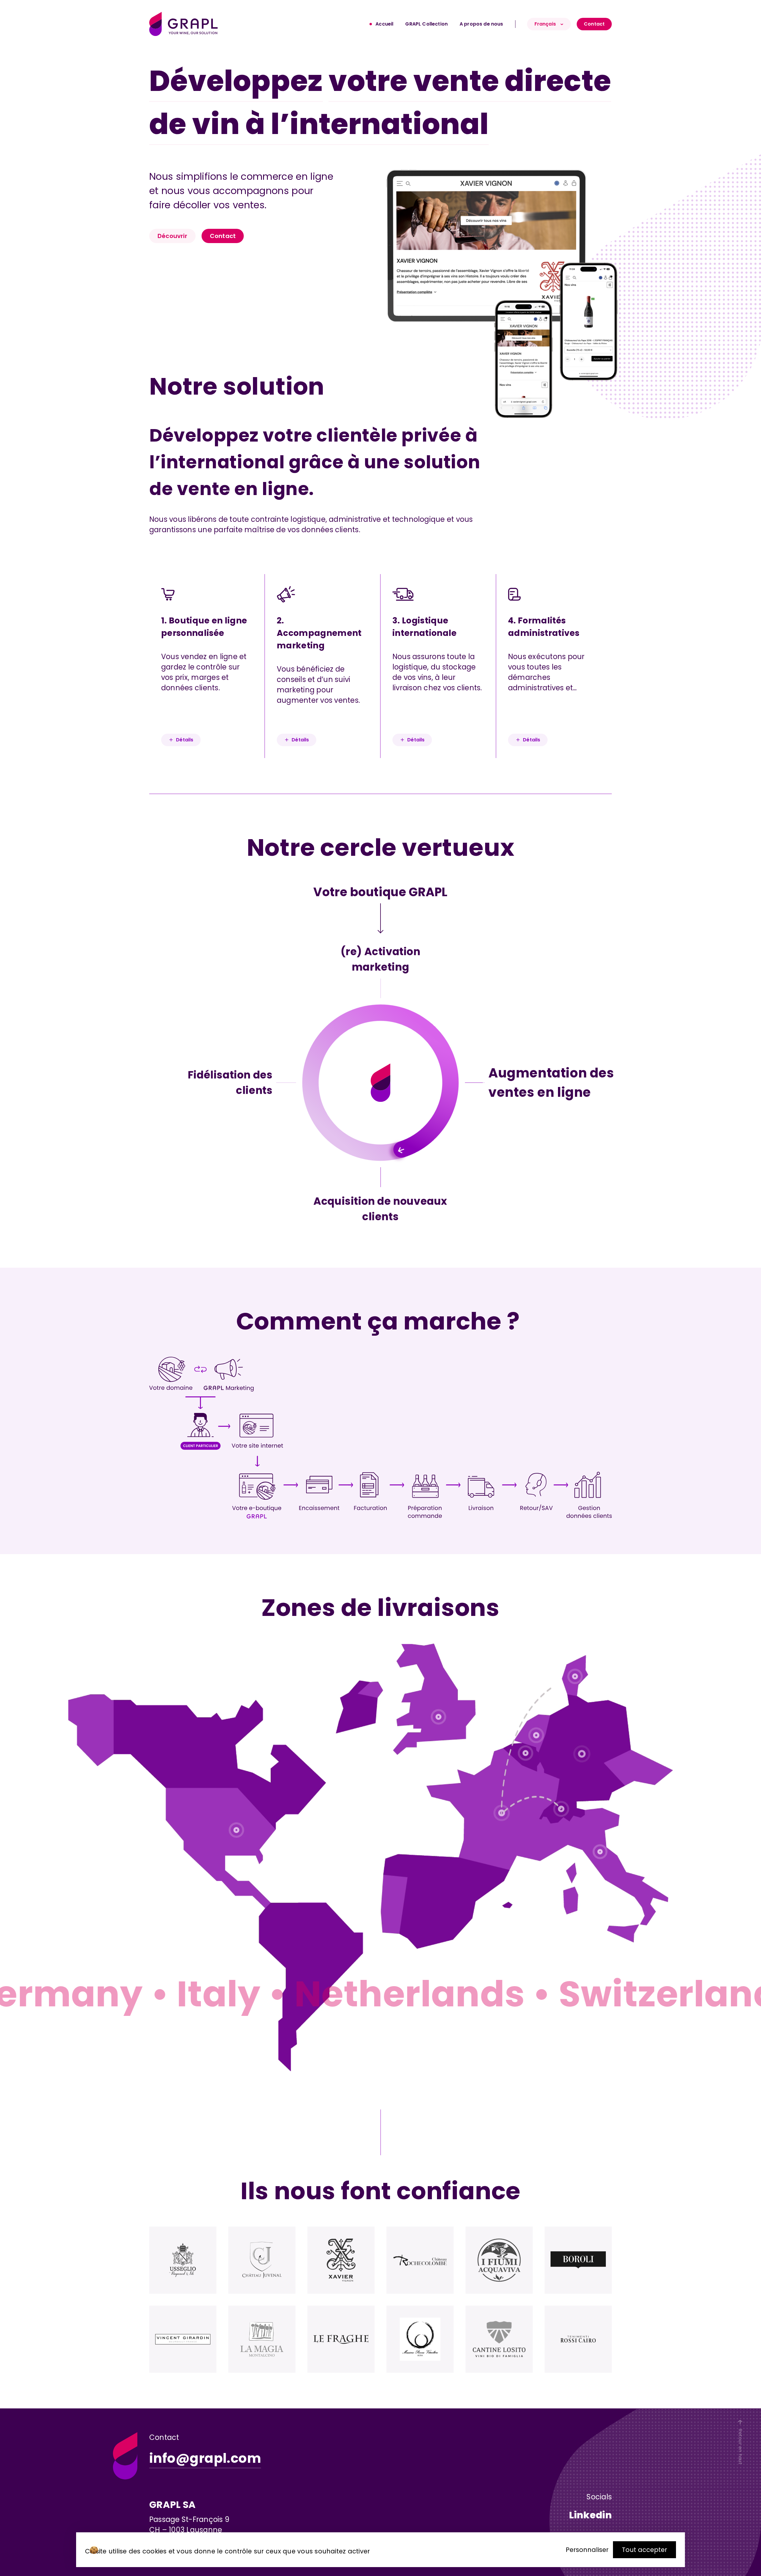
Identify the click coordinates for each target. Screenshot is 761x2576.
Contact (594, 24)
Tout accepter (644, 2550)
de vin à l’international (319, 124)
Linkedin (590, 2515)
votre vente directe (470, 81)
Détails (185, 740)
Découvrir (172, 236)
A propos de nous (481, 24)
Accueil (384, 24)
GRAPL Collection (426, 24)
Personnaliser (587, 2550)
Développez (236, 81)
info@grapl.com (205, 2458)
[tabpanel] (574, 294)
